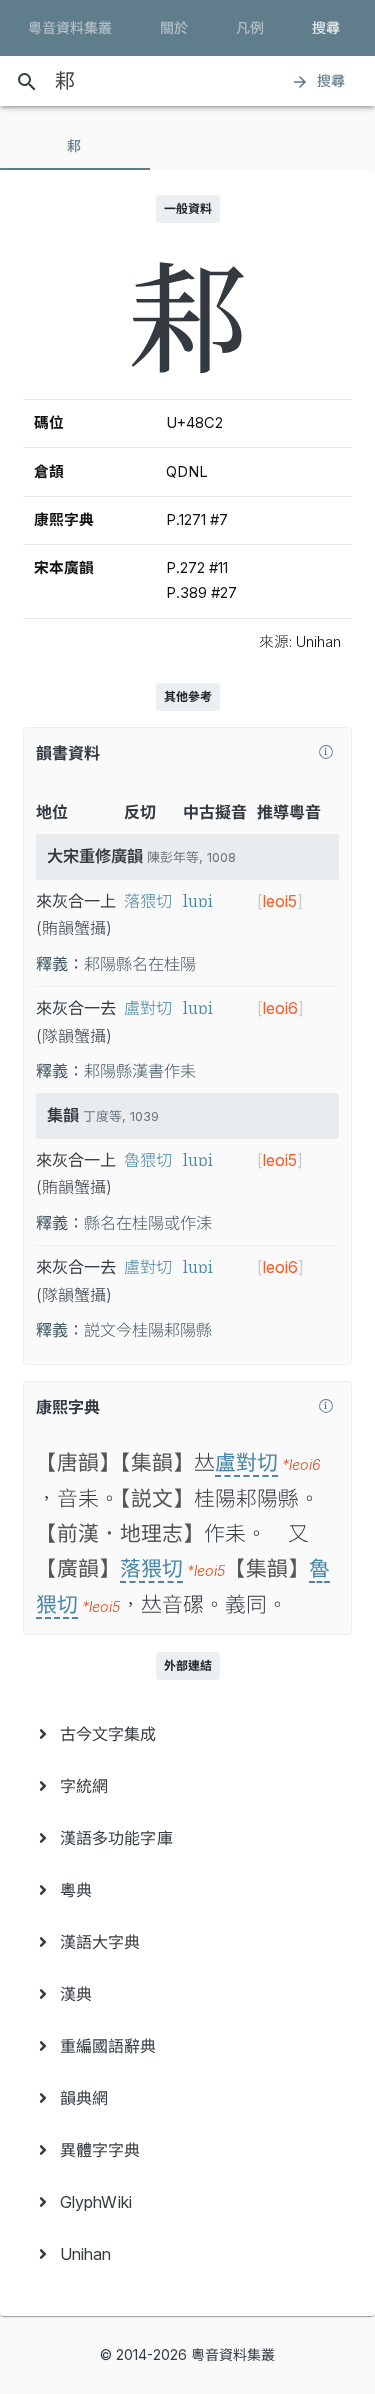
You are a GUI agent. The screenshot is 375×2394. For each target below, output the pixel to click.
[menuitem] (187, 1734)
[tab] (75, 146)
